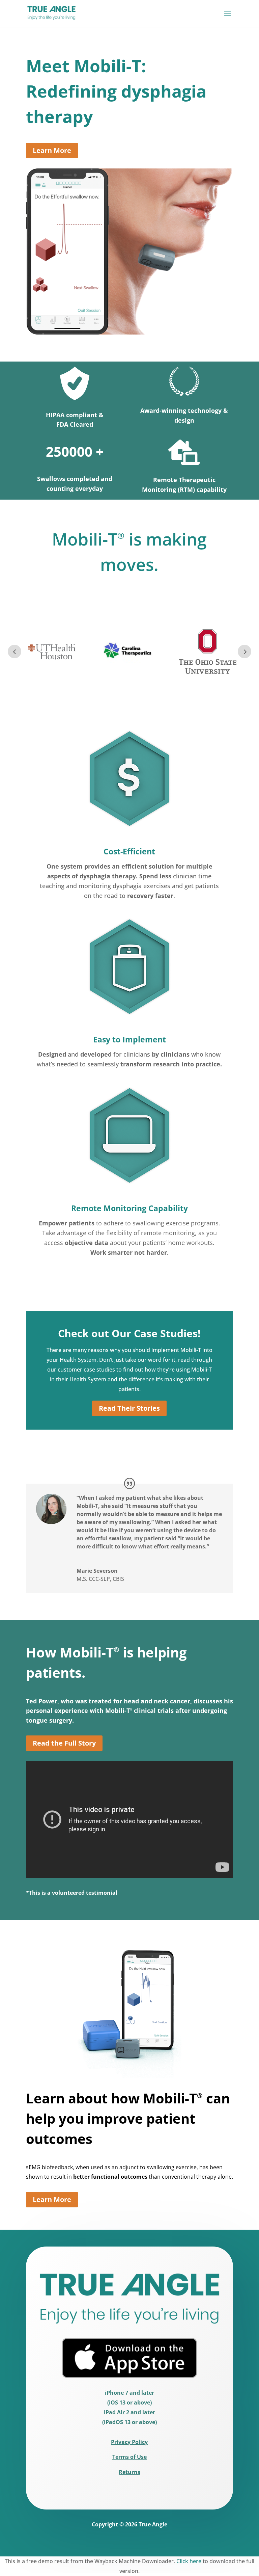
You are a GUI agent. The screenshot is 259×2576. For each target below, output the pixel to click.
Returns (129, 2472)
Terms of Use (129, 2457)
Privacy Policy (129, 2442)
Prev (15, 652)
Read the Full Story (64, 1743)
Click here (189, 2561)
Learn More (52, 150)
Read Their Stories (129, 1408)
